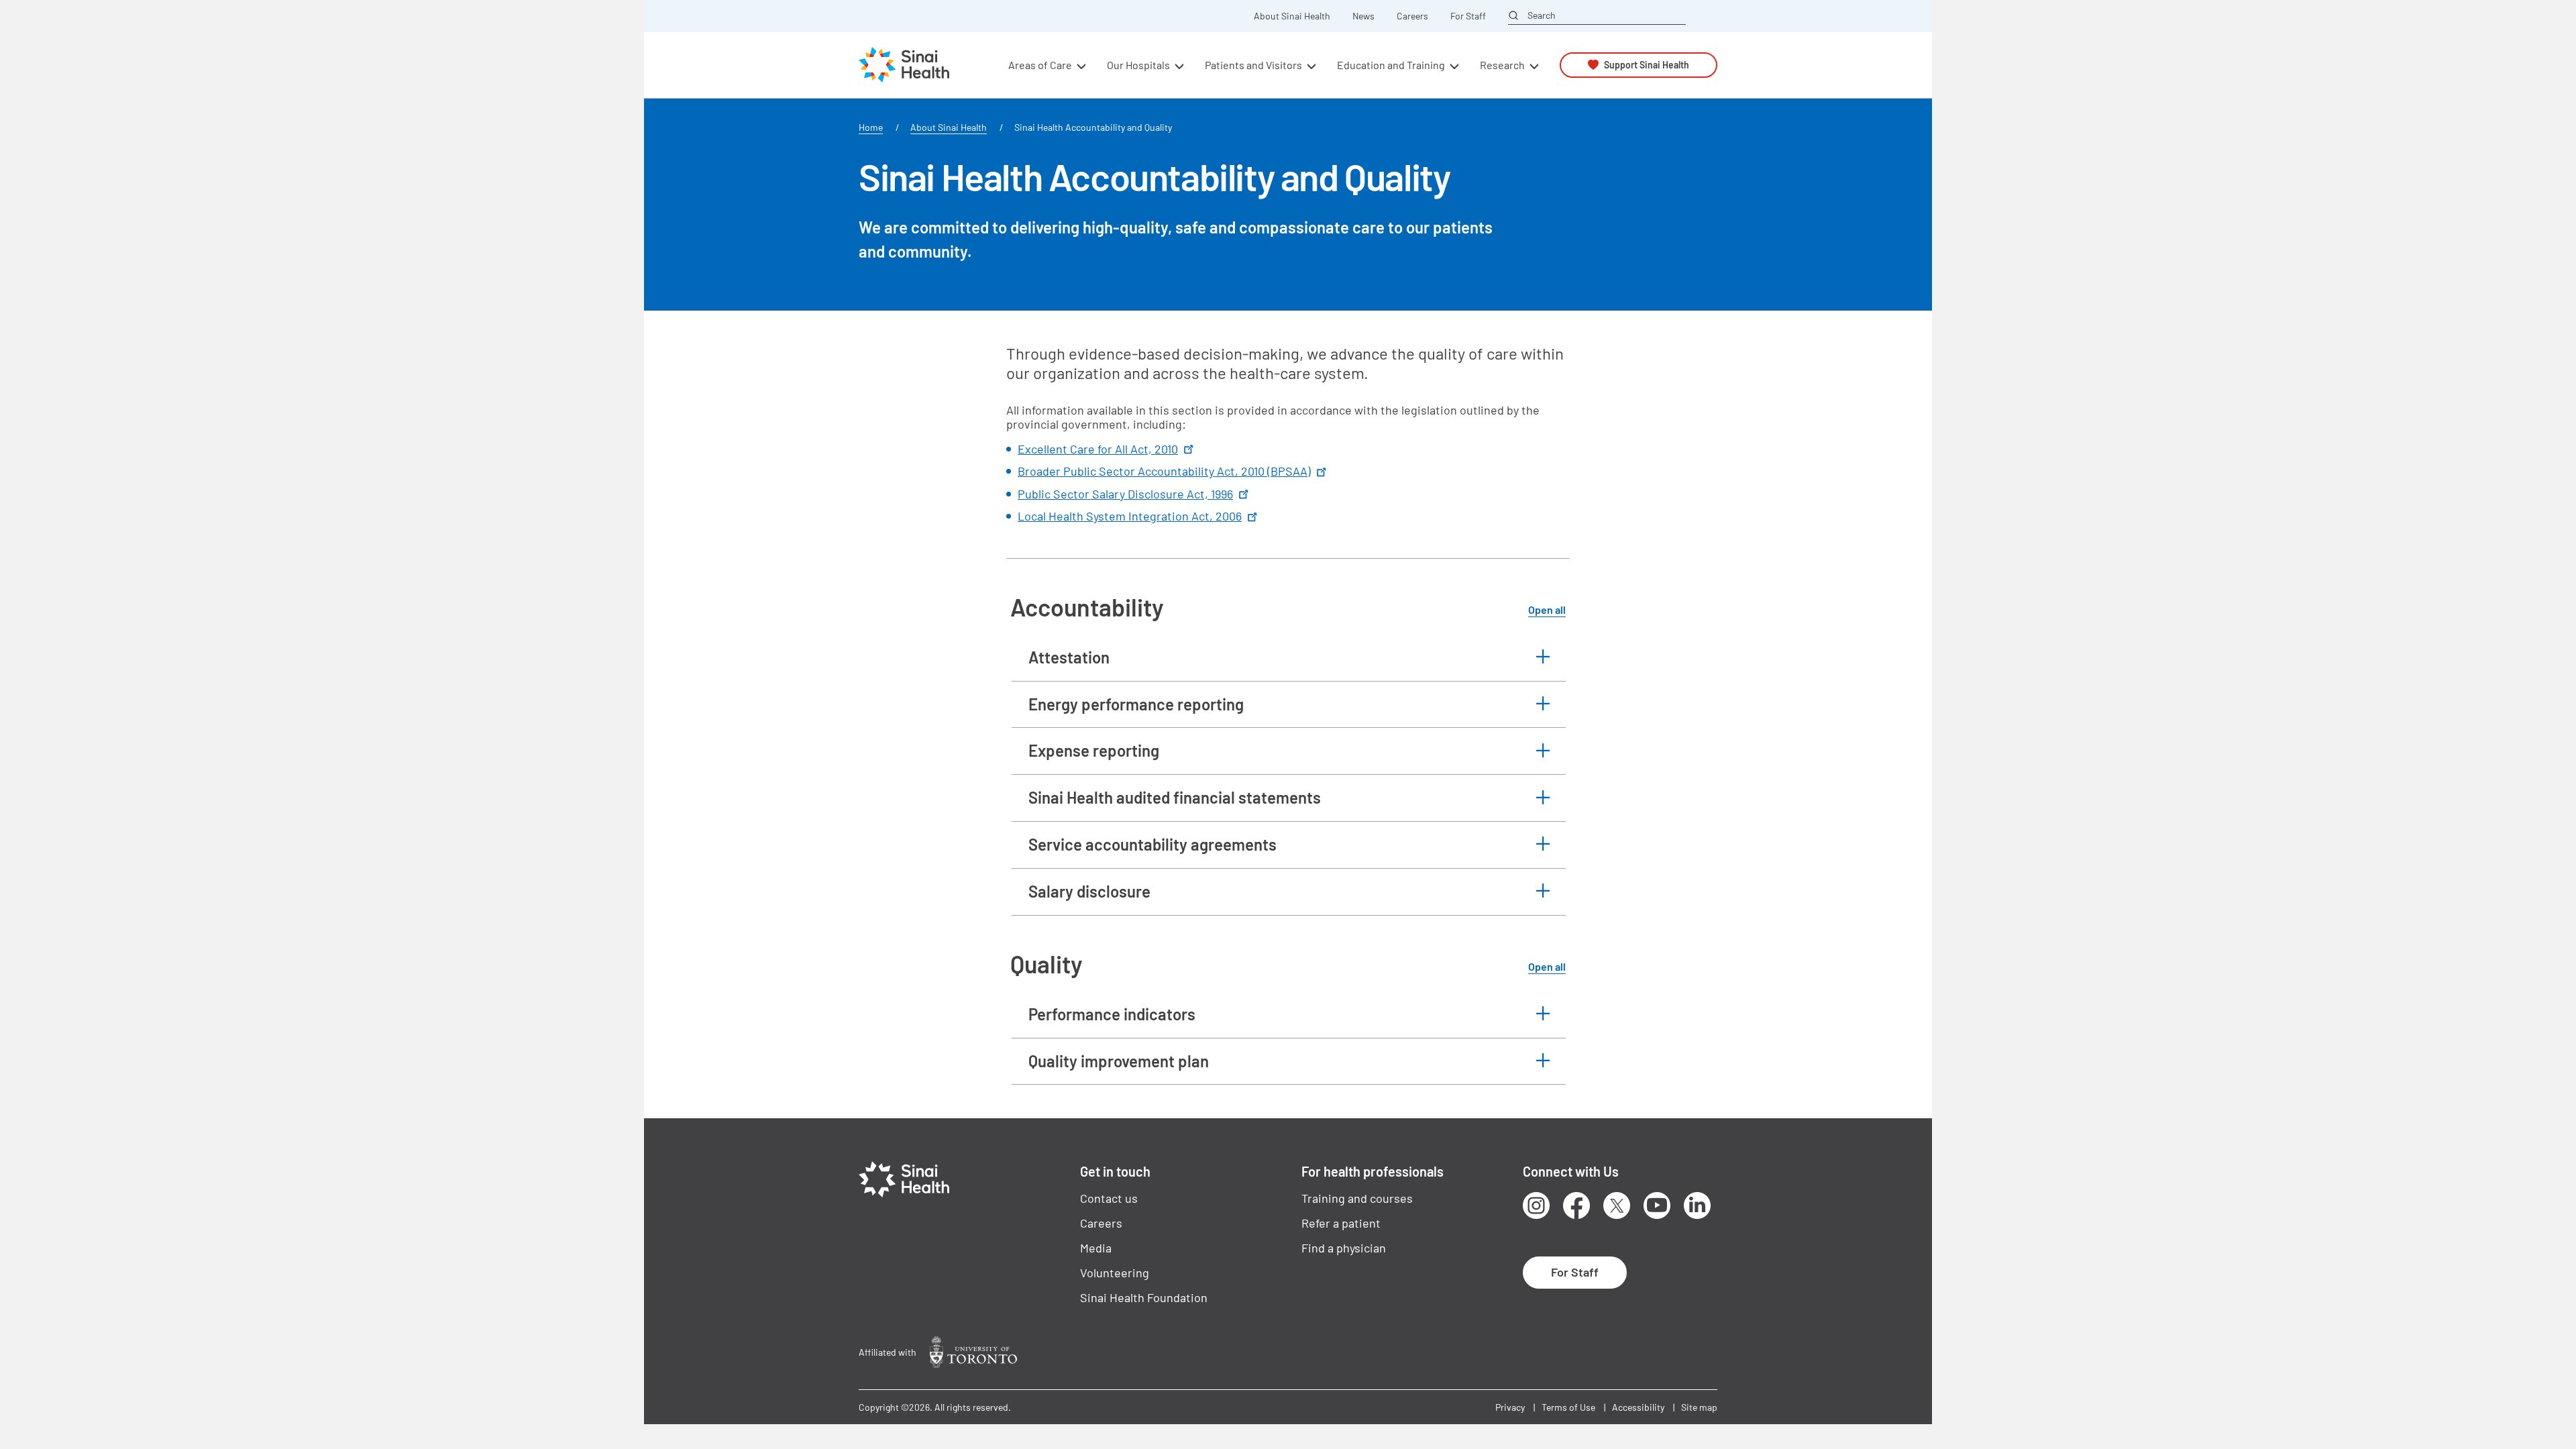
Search (1542, 15)
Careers (1412, 16)
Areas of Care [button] (1040, 65)
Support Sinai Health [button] (1647, 65)
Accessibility (1638, 1407)
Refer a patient (1341, 1223)
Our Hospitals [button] (1138, 65)
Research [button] (1502, 65)
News (1363, 16)
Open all (1547, 609)
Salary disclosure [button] (1089, 891)
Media (1096, 1248)
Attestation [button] (1069, 657)
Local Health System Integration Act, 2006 (1130, 516)
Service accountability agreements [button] (1152, 844)
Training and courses (1357, 1198)
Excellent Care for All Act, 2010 (1098, 449)
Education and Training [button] (1391, 65)
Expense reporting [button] (1094, 750)
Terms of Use (1568, 1407)
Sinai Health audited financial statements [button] (1175, 797)
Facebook (1576, 1205)
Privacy (1510, 1407)
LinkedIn (1697, 1205)
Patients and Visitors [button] (1253, 65)
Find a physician (1344, 1248)
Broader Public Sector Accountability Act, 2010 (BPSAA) (1164, 471)
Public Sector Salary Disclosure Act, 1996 (1125, 494)
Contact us (1109, 1198)
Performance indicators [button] (1112, 1014)
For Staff (1468, 16)
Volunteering (1115, 1273)
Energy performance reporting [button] (1136, 704)
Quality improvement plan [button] (1119, 1061)
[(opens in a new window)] (973, 1352)
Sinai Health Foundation (1144, 1297)
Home (871, 127)
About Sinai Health (1292, 16)
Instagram (1536, 1205)
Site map (1699, 1407)
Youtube (1657, 1205)
